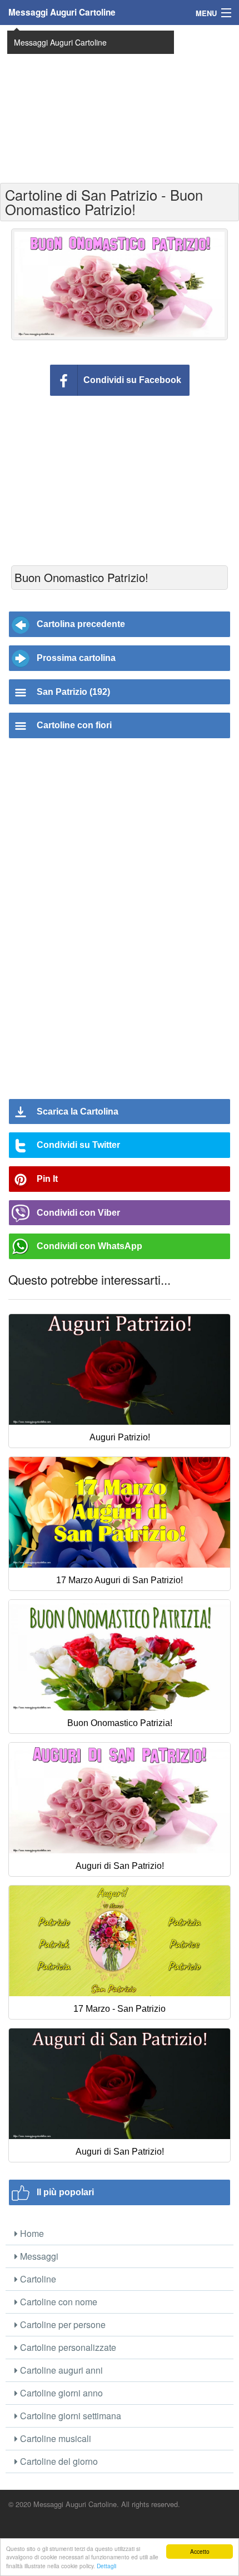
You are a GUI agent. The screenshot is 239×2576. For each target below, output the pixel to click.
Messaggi (38, 2256)
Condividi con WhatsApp (89, 1246)
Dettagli (106, 2566)
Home (31, 2233)
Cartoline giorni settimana (69, 2416)
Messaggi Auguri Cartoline (62, 12)
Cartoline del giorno (58, 2461)
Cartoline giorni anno (60, 2393)
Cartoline (37, 2279)
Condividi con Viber (78, 1213)
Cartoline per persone (62, 2324)
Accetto (200, 2551)
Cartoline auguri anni (60, 2370)
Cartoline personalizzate (67, 2347)
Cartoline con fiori (74, 725)
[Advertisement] (120, 103)
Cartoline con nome (58, 2302)
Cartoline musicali (54, 2438)
